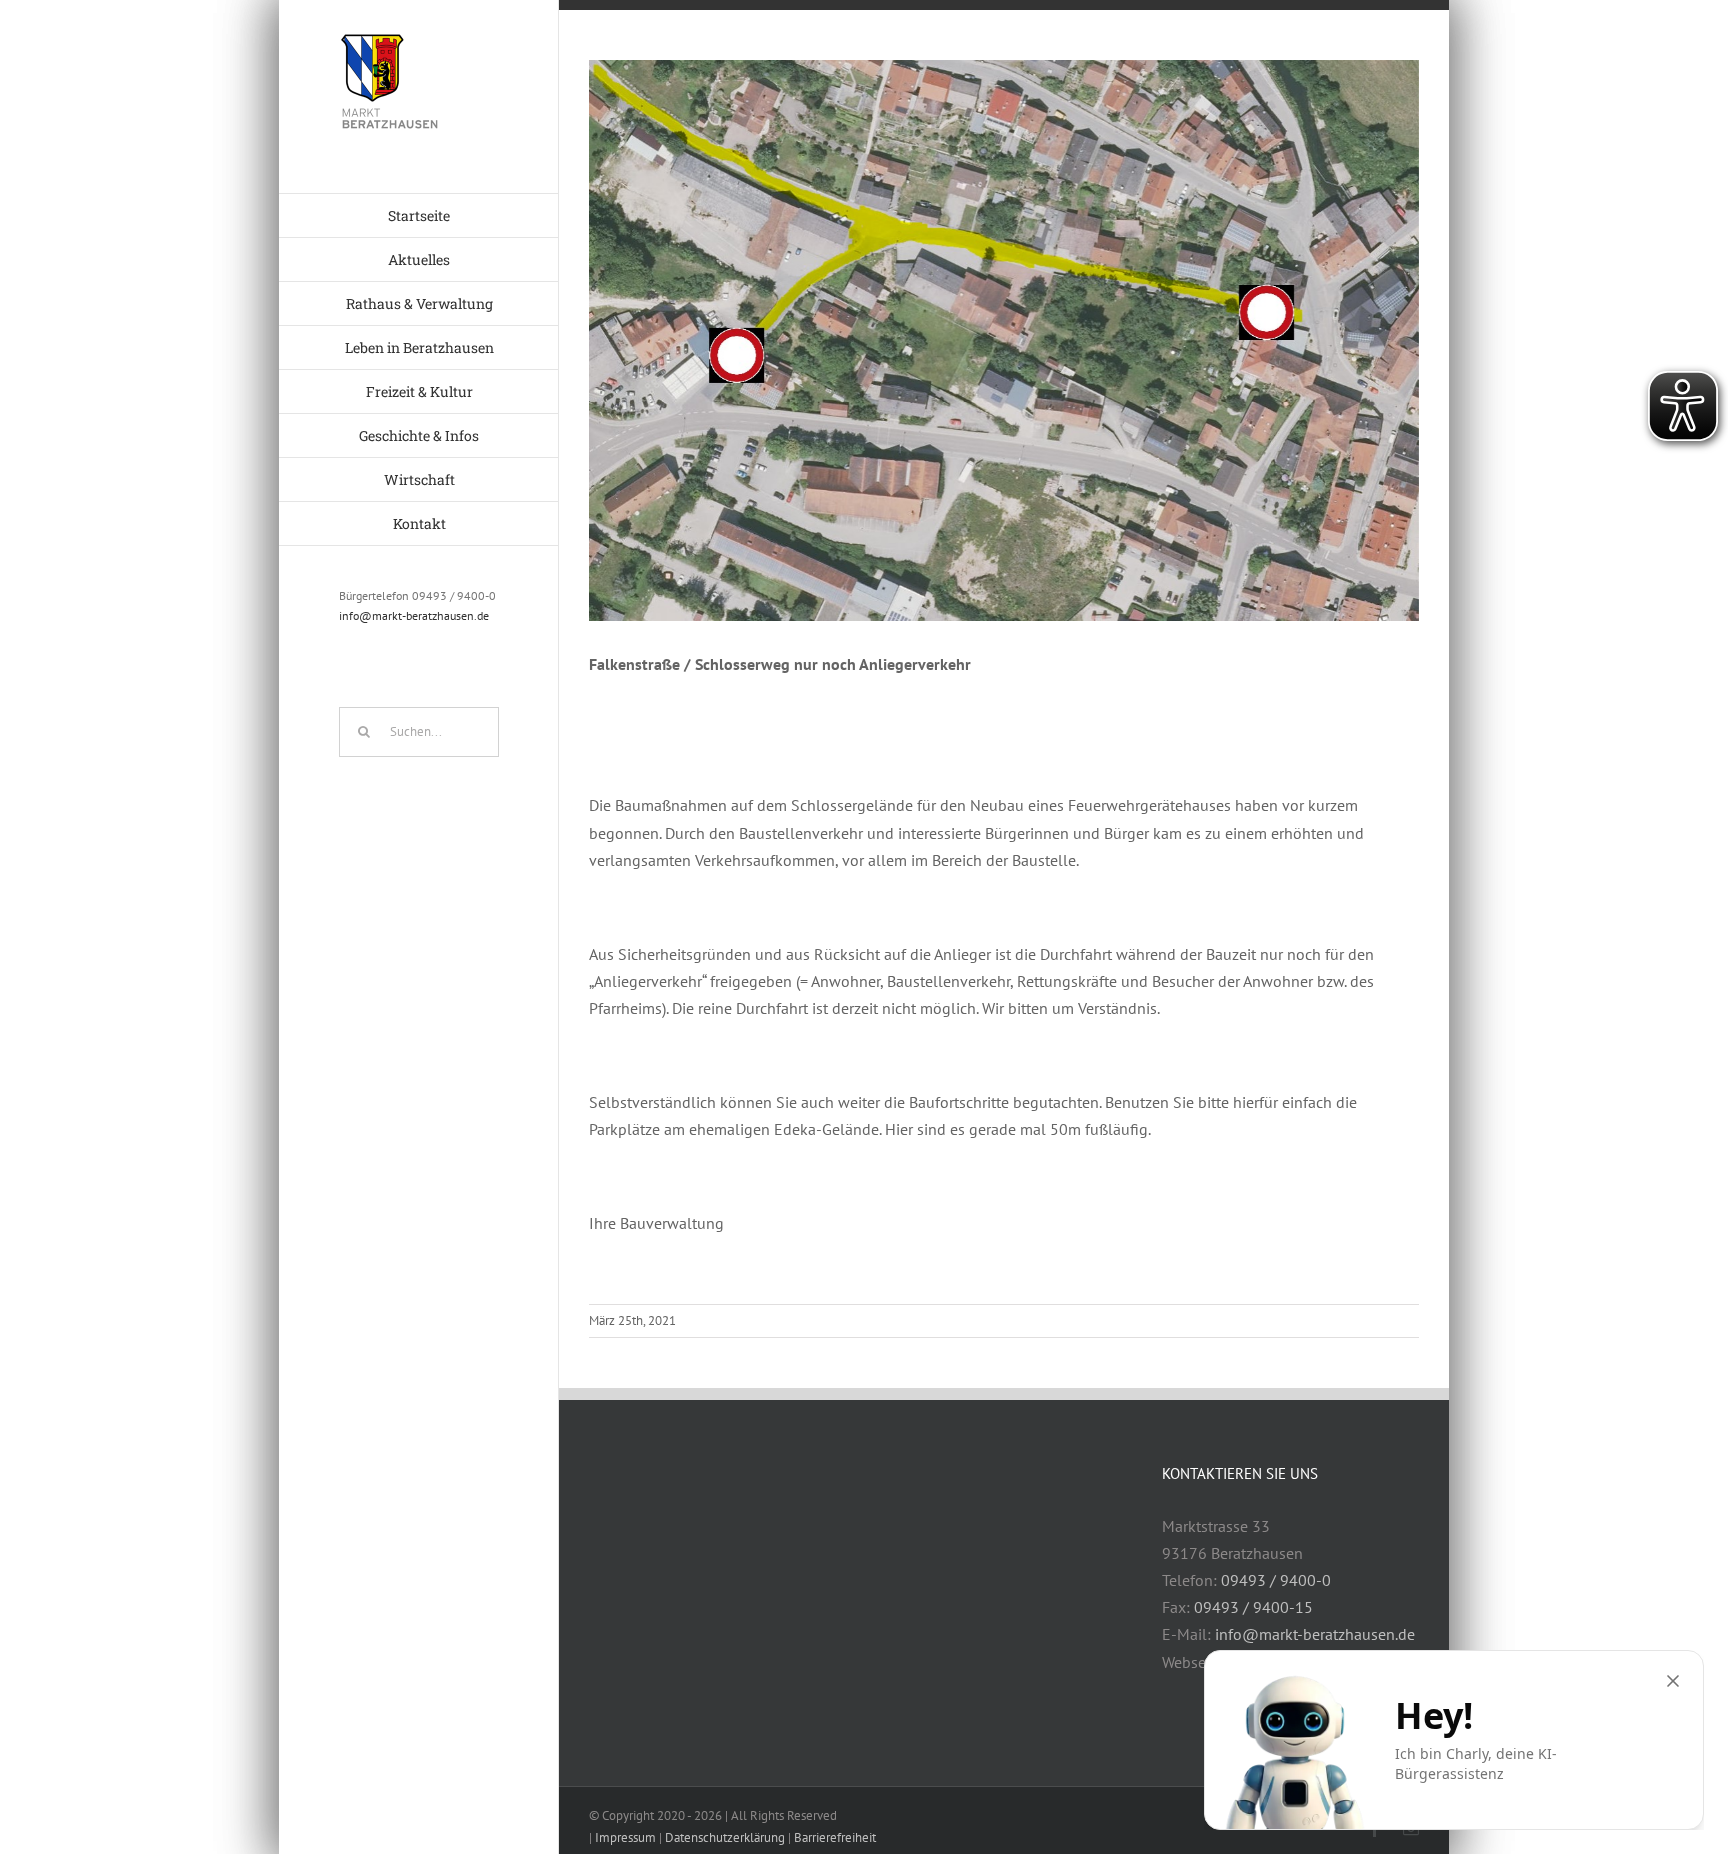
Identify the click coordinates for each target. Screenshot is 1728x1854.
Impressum (625, 1837)
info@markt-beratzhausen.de (414, 615)
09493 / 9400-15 (1253, 1607)
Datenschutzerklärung (725, 1837)
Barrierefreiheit (835, 1837)
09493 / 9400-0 (1276, 1580)
